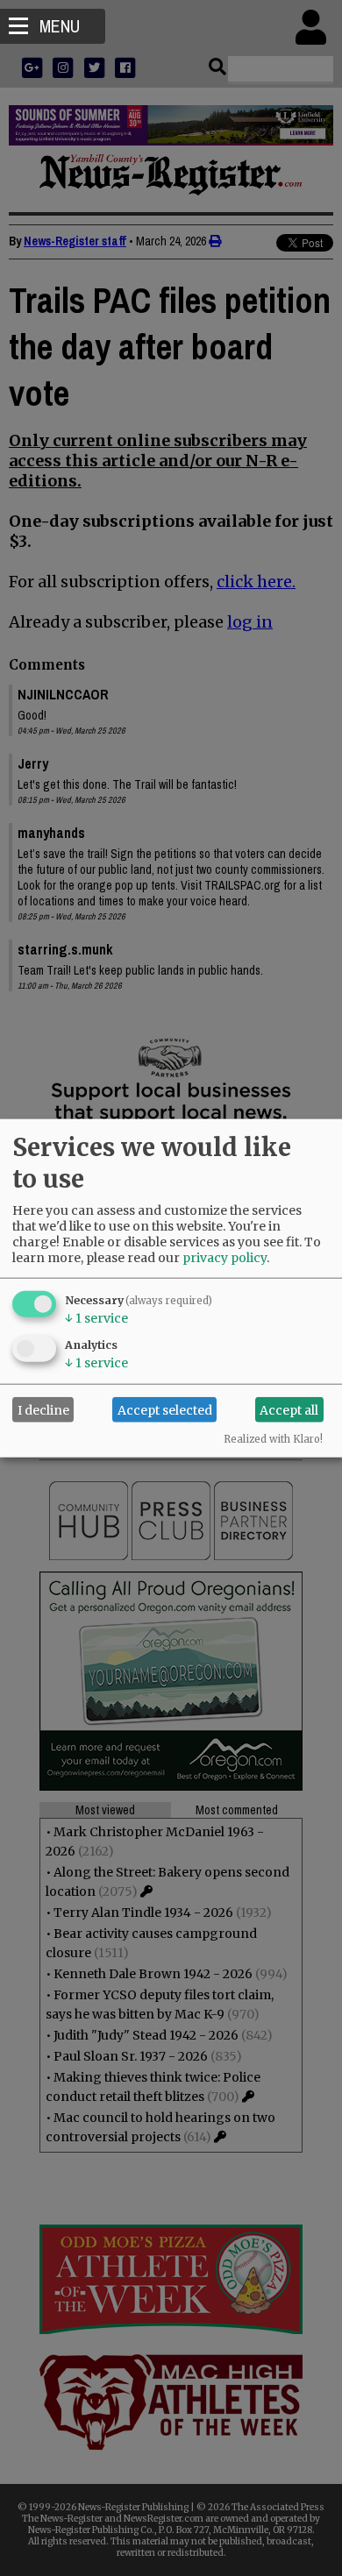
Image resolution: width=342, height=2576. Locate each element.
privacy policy (224, 1258)
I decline (43, 1409)
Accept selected (165, 1409)
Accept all (289, 1409)
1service (96, 1318)
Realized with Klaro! (273, 1439)
